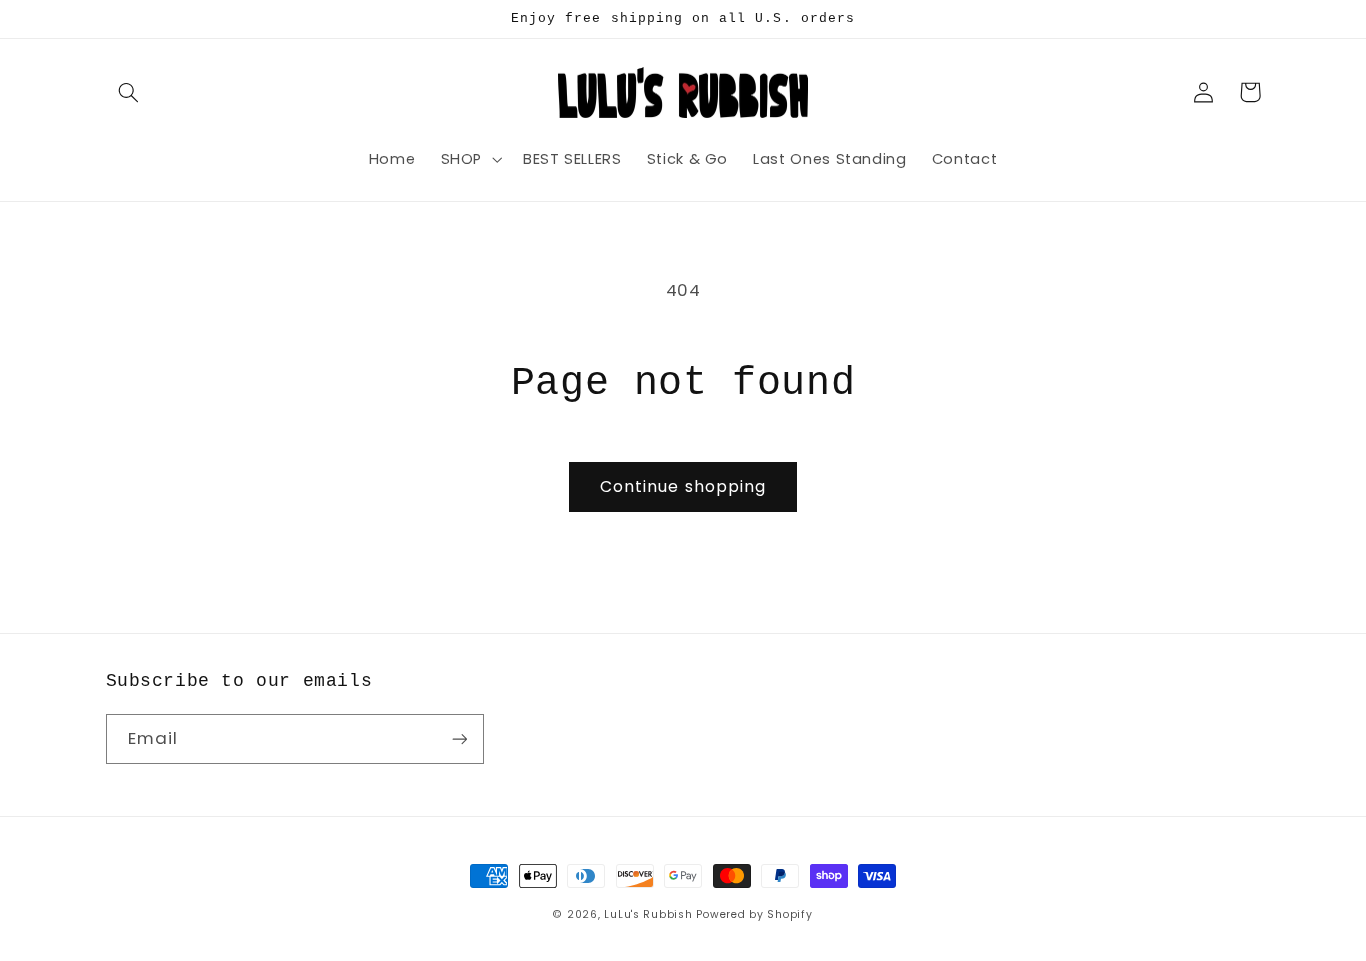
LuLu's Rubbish (648, 914)
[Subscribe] (459, 738)
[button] (129, 92)
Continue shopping (683, 486)
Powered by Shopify (754, 914)
